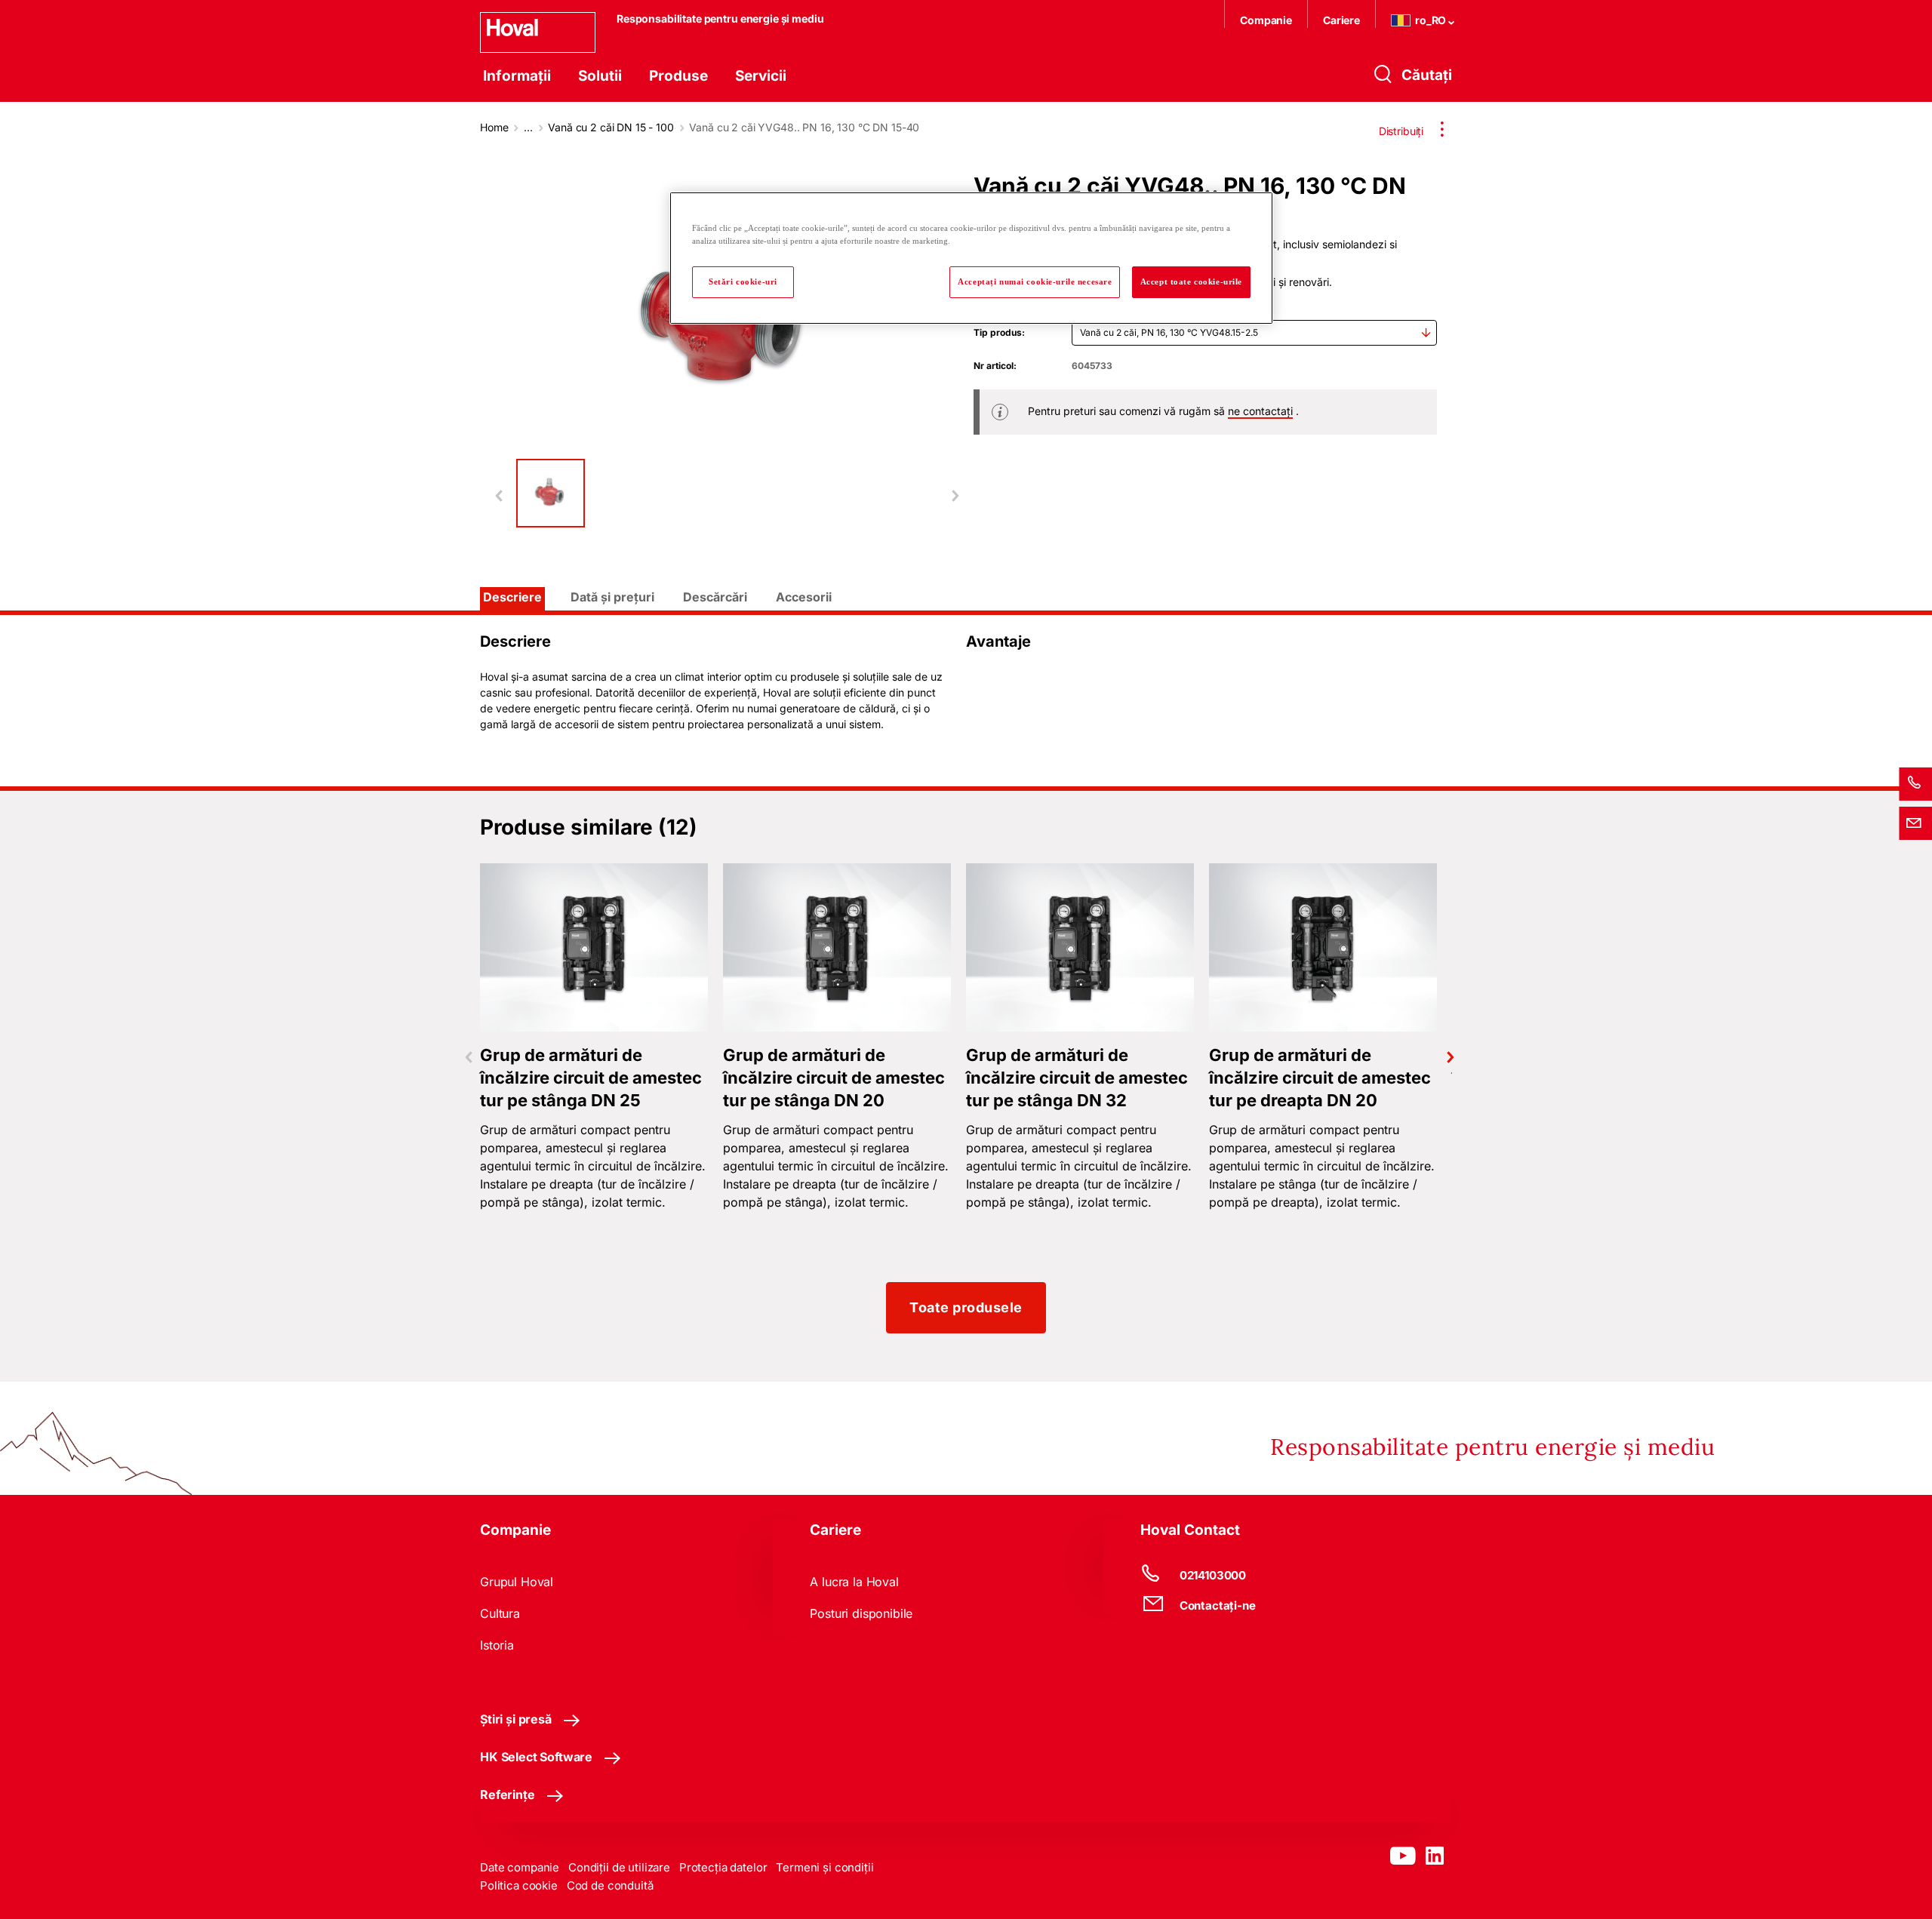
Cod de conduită (610, 1885)
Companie (1266, 20)
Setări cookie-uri (743, 281)
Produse (678, 76)
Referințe (508, 1794)
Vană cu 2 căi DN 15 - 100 (611, 127)
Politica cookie (519, 1885)
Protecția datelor (723, 1867)
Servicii (761, 76)
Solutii (600, 76)
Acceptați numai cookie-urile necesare (1035, 281)
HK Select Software (536, 1757)
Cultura (500, 1613)
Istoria (497, 1645)
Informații (517, 76)
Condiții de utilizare (619, 1867)
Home (494, 127)
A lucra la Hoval (854, 1582)
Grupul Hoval (517, 1582)
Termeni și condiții (824, 1867)
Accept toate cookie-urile (1191, 281)
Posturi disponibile (861, 1613)
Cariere (1341, 20)
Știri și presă (516, 1719)
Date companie (520, 1867)
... (528, 127)
